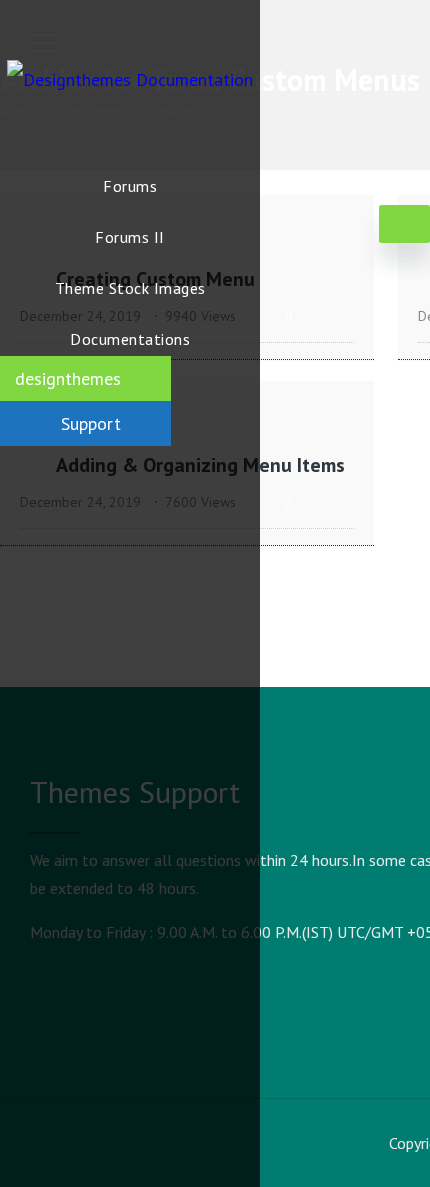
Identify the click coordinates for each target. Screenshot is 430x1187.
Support (91, 423)
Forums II (130, 237)
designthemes (68, 378)
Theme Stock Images (130, 288)
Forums (130, 186)
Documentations (130, 339)
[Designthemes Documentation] (130, 80)
